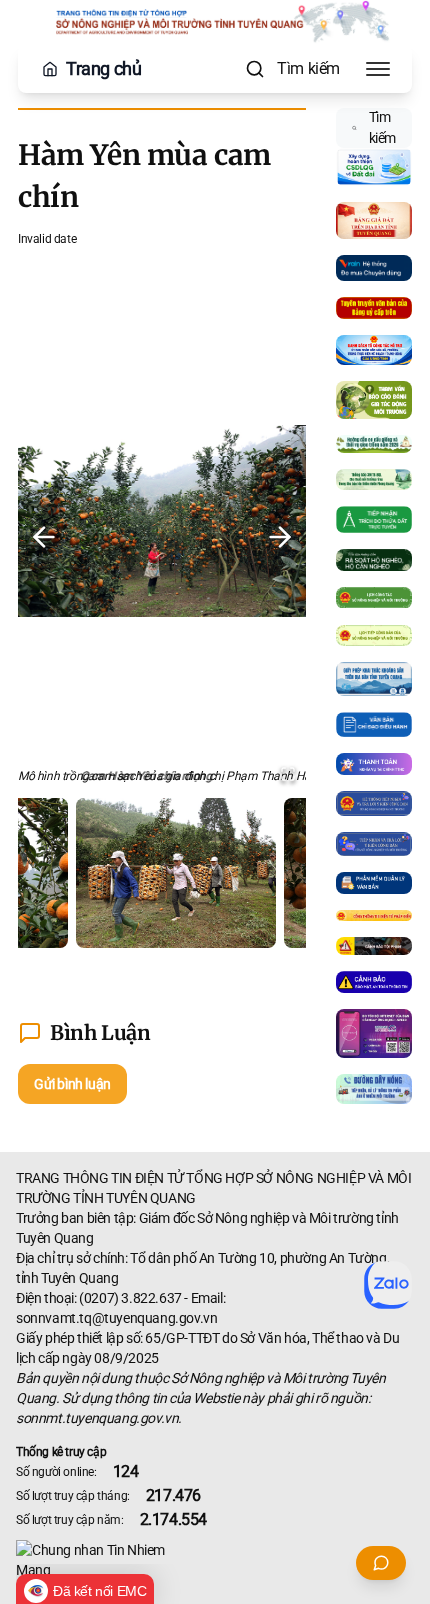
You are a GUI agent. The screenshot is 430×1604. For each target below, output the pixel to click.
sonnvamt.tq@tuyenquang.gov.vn (116, 1318)
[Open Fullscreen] (288, 774)
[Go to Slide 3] (258, 873)
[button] (162, 537)
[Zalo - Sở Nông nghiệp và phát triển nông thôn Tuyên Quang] (388, 1285)
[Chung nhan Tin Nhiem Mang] (215, 1560)
